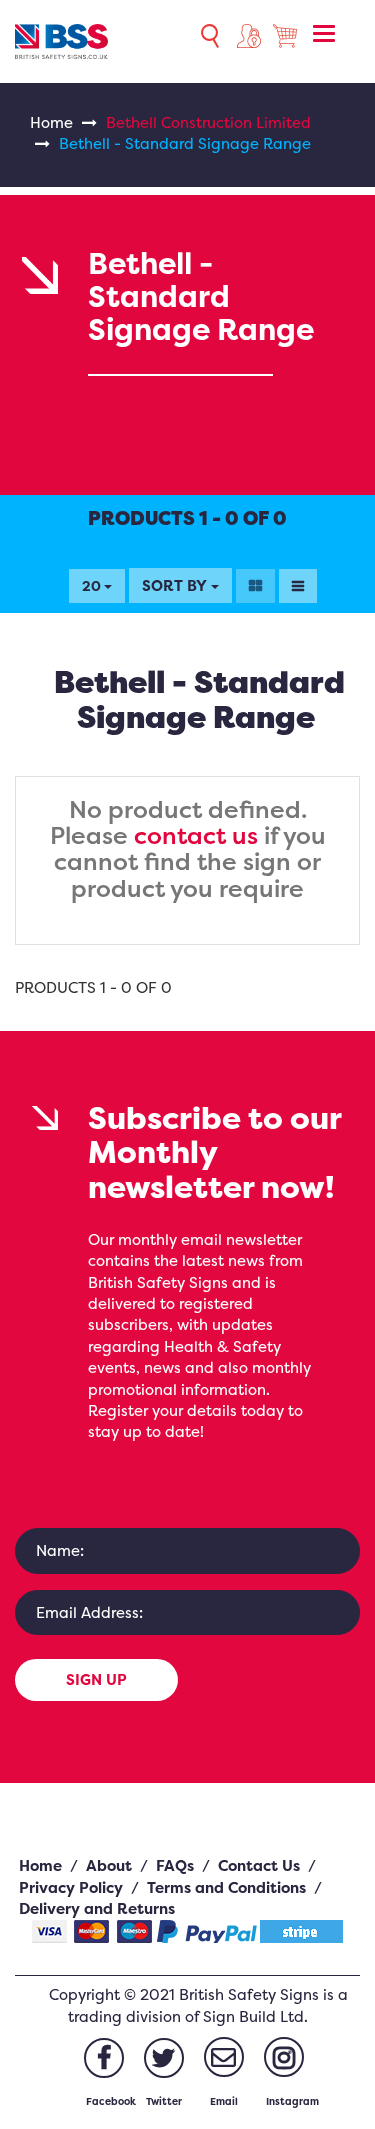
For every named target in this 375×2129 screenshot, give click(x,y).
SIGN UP (96, 1679)
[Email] (224, 2057)
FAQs (175, 1865)
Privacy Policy (71, 1887)
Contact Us (259, 1865)
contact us (196, 835)
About (109, 1865)
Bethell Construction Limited (208, 122)
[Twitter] (164, 2058)
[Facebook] (104, 2058)
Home (51, 122)
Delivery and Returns (97, 1908)
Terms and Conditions (226, 1887)
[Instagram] (284, 2057)
